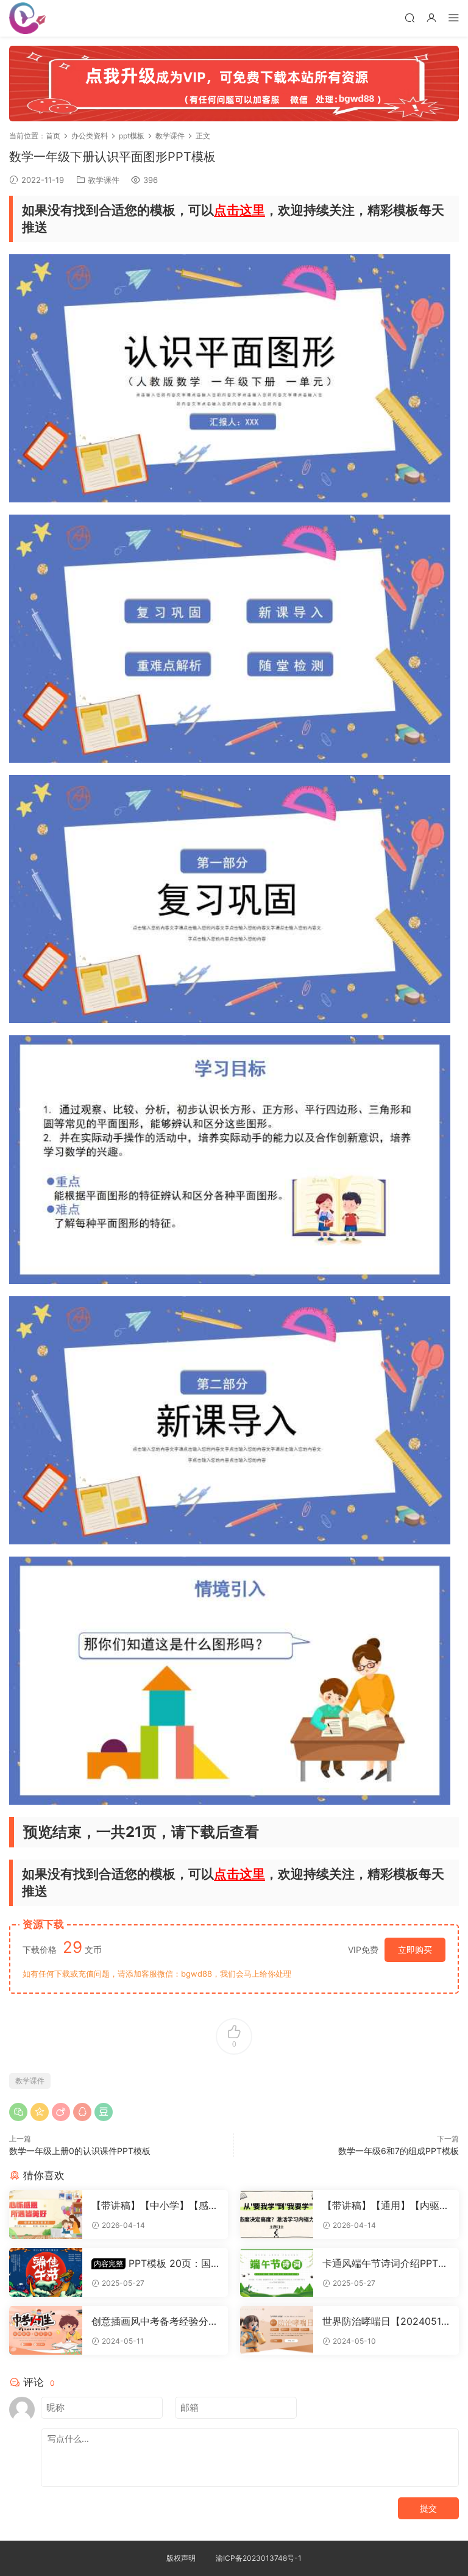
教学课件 (104, 180)
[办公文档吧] (27, 18)
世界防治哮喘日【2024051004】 (385, 2321)
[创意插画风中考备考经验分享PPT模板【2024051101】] (46, 2330)
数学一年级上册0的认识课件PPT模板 (80, 2151)
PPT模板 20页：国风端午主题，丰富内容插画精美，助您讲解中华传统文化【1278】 (155, 2263)
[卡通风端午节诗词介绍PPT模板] (277, 2272)
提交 (428, 2508)
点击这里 (239, 210)
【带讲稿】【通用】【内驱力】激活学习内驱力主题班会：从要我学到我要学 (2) (381, 2205)
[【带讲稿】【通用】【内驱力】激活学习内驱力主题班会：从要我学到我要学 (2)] (277, 2214)
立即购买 (415, 1950)
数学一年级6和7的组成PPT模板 (399, 2151)
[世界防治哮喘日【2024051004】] (277, 2330)
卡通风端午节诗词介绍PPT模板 (385, 2263)
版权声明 (181, 2558)
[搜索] (409, 17)
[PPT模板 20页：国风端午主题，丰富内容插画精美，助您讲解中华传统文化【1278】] (46, 2272)
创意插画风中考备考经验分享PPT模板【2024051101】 (155, 2321)
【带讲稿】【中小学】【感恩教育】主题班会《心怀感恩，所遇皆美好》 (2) (155, 2205)
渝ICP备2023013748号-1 (259, 2558)
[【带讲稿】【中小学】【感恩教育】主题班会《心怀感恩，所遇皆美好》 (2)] (46, 2214)
